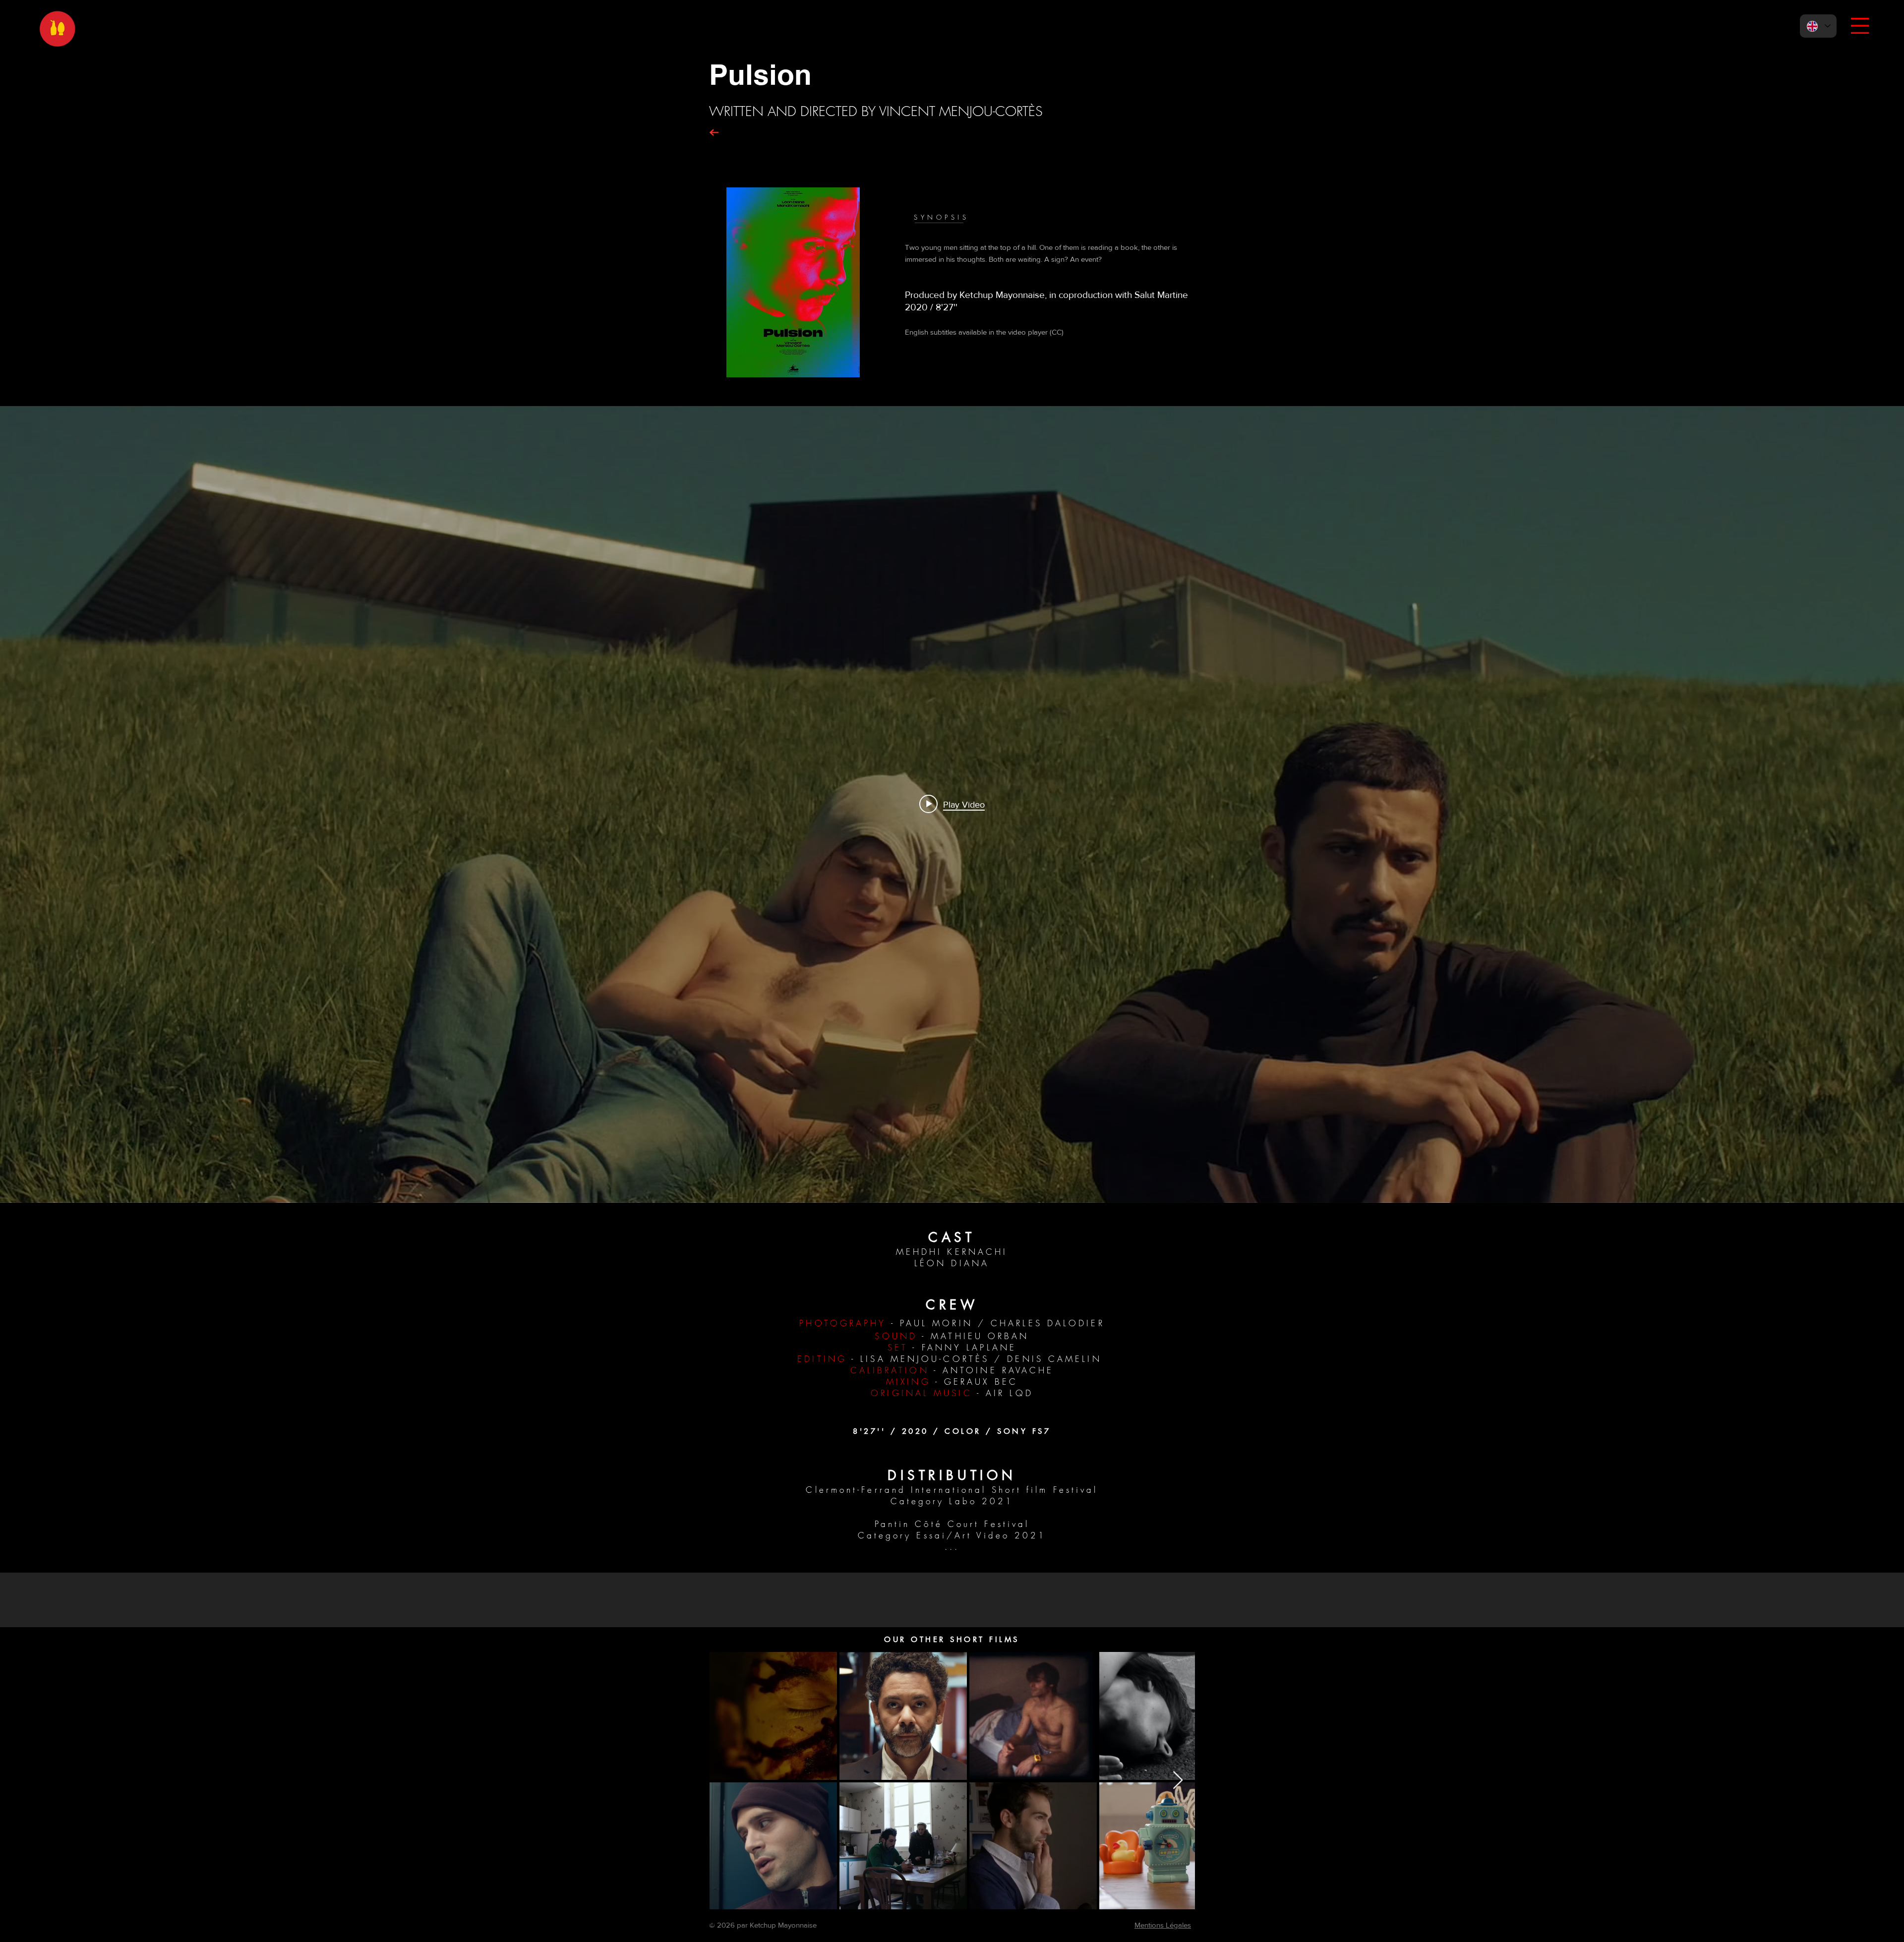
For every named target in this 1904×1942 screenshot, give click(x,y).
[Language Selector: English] (1818, 26)
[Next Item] (1178, 1781)
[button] (1860, 26)
